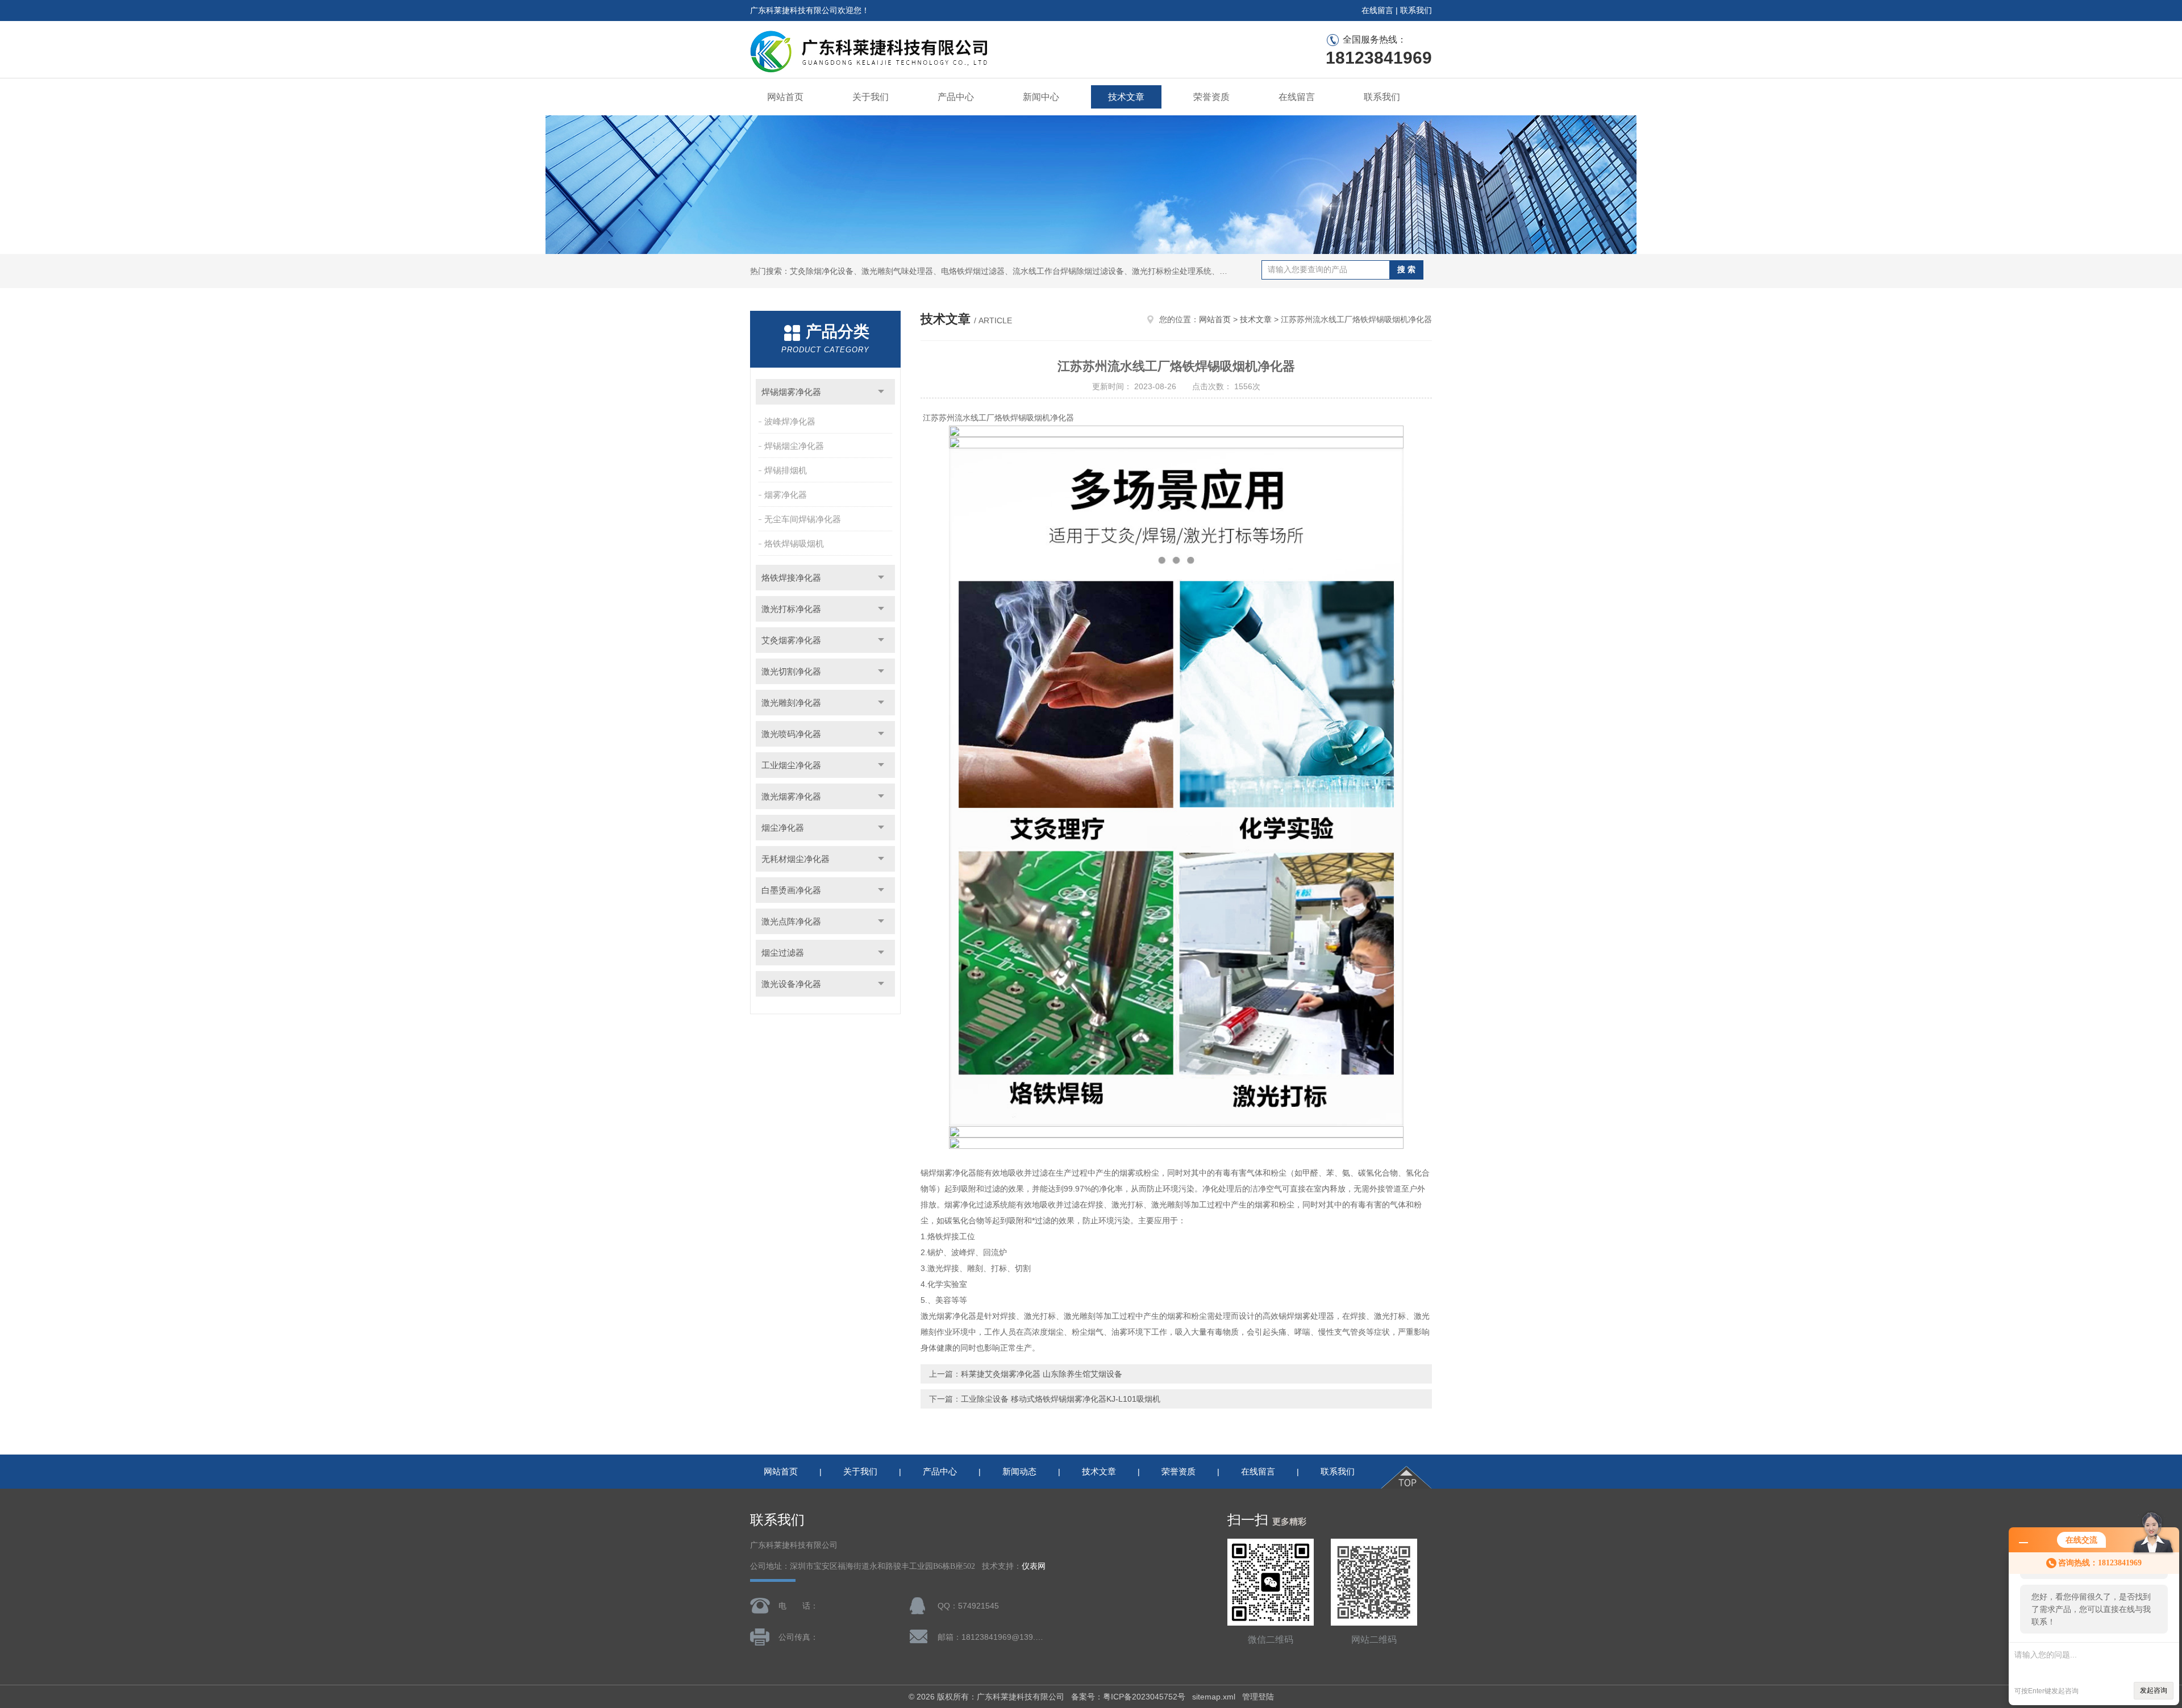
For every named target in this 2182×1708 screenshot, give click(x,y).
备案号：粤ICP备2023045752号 (1128, 1697)
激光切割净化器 (791, 671)
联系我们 (1416, 10)
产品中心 (956, 97)
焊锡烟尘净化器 (794, 446)
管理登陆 (1258, 1697)
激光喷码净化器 (791, 734)
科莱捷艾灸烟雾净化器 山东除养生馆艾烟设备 (1042, 1374)
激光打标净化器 (791, 609)
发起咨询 (2154, 1690)
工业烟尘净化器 (791, 765)
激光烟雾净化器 (791, 796)
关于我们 (871, 97)
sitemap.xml (1214, 1697)
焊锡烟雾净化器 (791, 392)
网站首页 (785, 97)
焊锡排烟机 (786, 470)
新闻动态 (1019, 1471)
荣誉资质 (1211, 97)
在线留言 (1377, 10)
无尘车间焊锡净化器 (803, 519)
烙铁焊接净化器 (791, 578)
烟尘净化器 (783, 828)
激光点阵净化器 (791, 921)
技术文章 (1126, 97)
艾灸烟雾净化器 (791, 640)
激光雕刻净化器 (791, 703)
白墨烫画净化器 (791, 890)
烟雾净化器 (786, 495)
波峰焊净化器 (790, 421)
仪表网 (1034, 1566)
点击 (881, 392)
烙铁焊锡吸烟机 (794, 543)
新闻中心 (1041, 97)
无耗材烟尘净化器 (796, 859)
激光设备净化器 (791, 984)
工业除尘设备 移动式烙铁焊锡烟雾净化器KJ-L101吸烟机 (1061, 1399)
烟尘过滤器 (783, 953)
